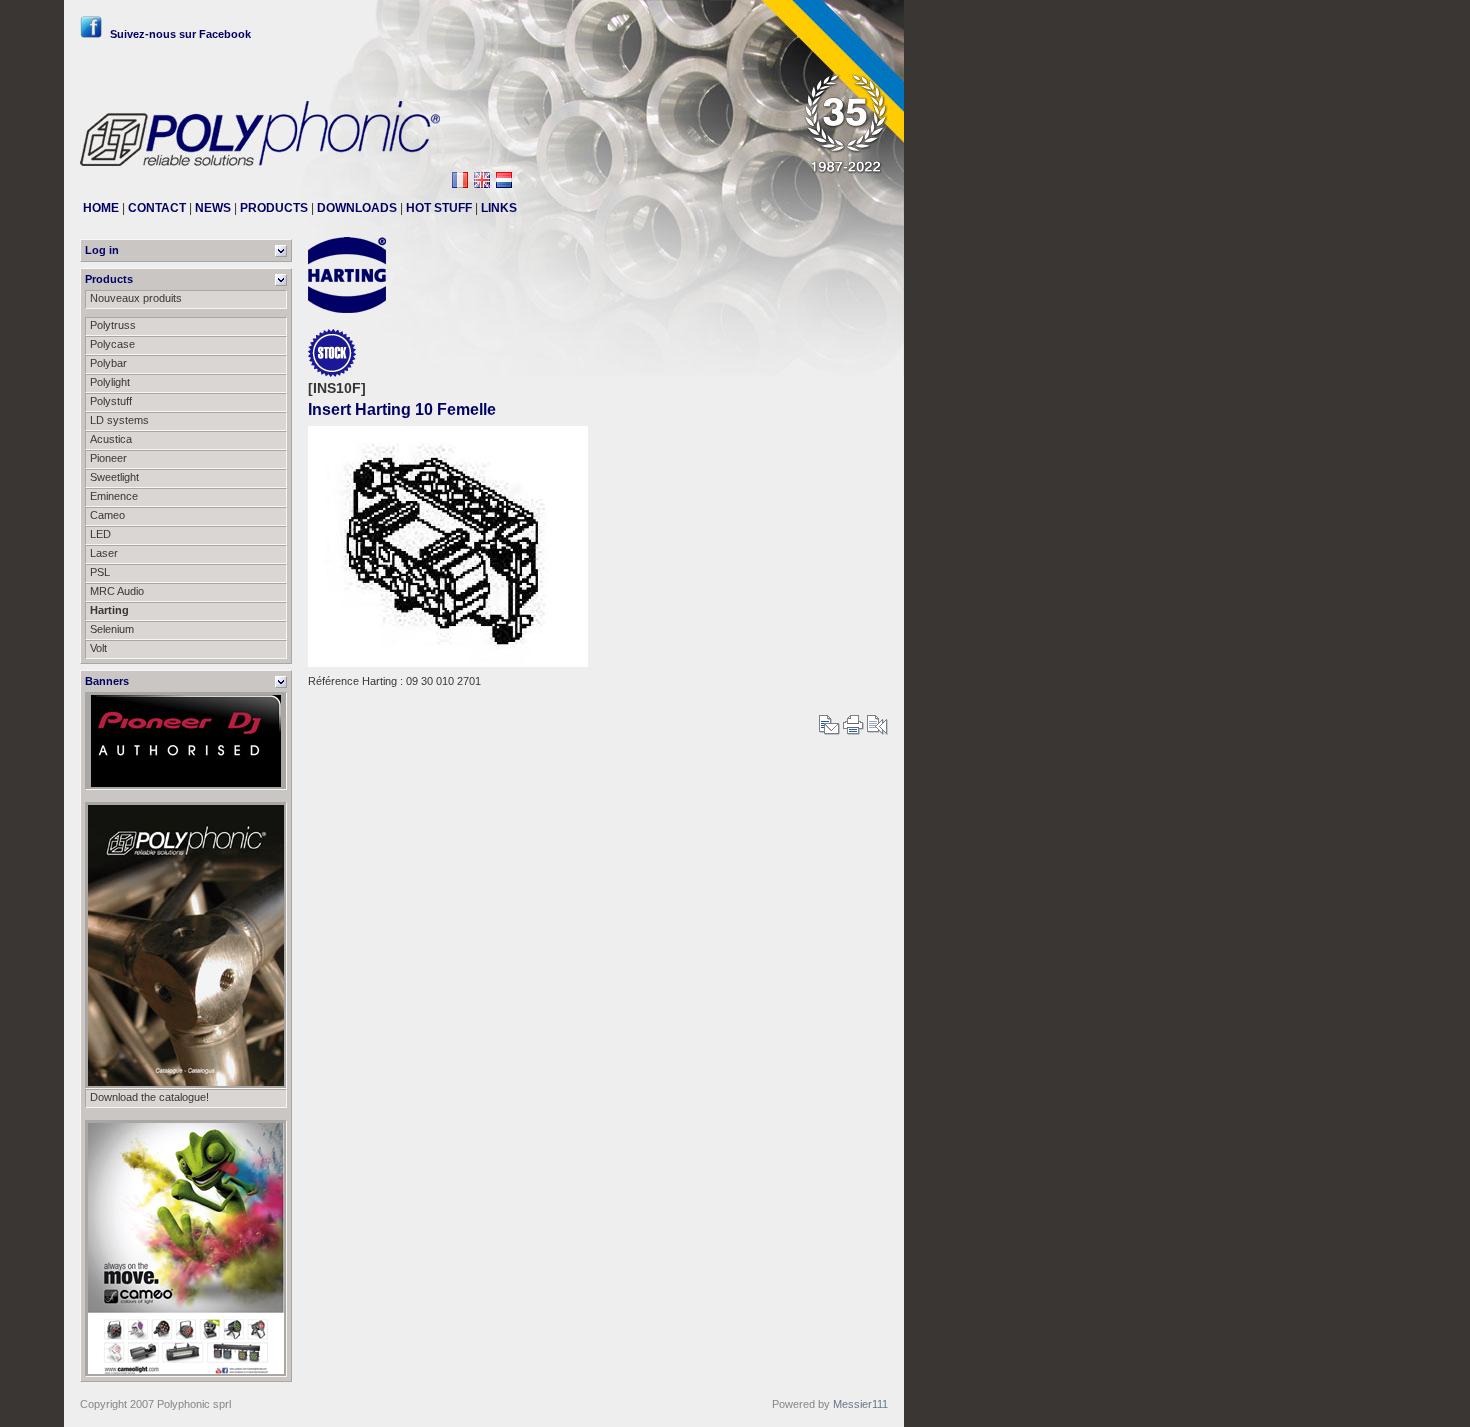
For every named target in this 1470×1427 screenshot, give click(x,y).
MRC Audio (117, 591)
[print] (853, 731)
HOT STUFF (439, 208)
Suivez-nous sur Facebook (180, 34)
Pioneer (108, 458)
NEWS (213, 208)
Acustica (111, 439)
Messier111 (860, 1404)
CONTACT (157, 208)
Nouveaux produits (136, 298)
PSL (100, 572)
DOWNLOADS (357, 208)
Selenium (112, 629)
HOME (101, 208)
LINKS (499, 208)
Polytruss (113, 325)
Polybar (108, 363)
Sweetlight (114, 477)
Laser (104, 553)
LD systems (119, 420)
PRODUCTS (274, 208)
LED (100, 534)
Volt (98, 648)
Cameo (107, 515)
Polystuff (111, 401)
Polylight (110, 382)
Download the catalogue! (149, 1097)
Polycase (112, 344)
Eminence (114, 496)
